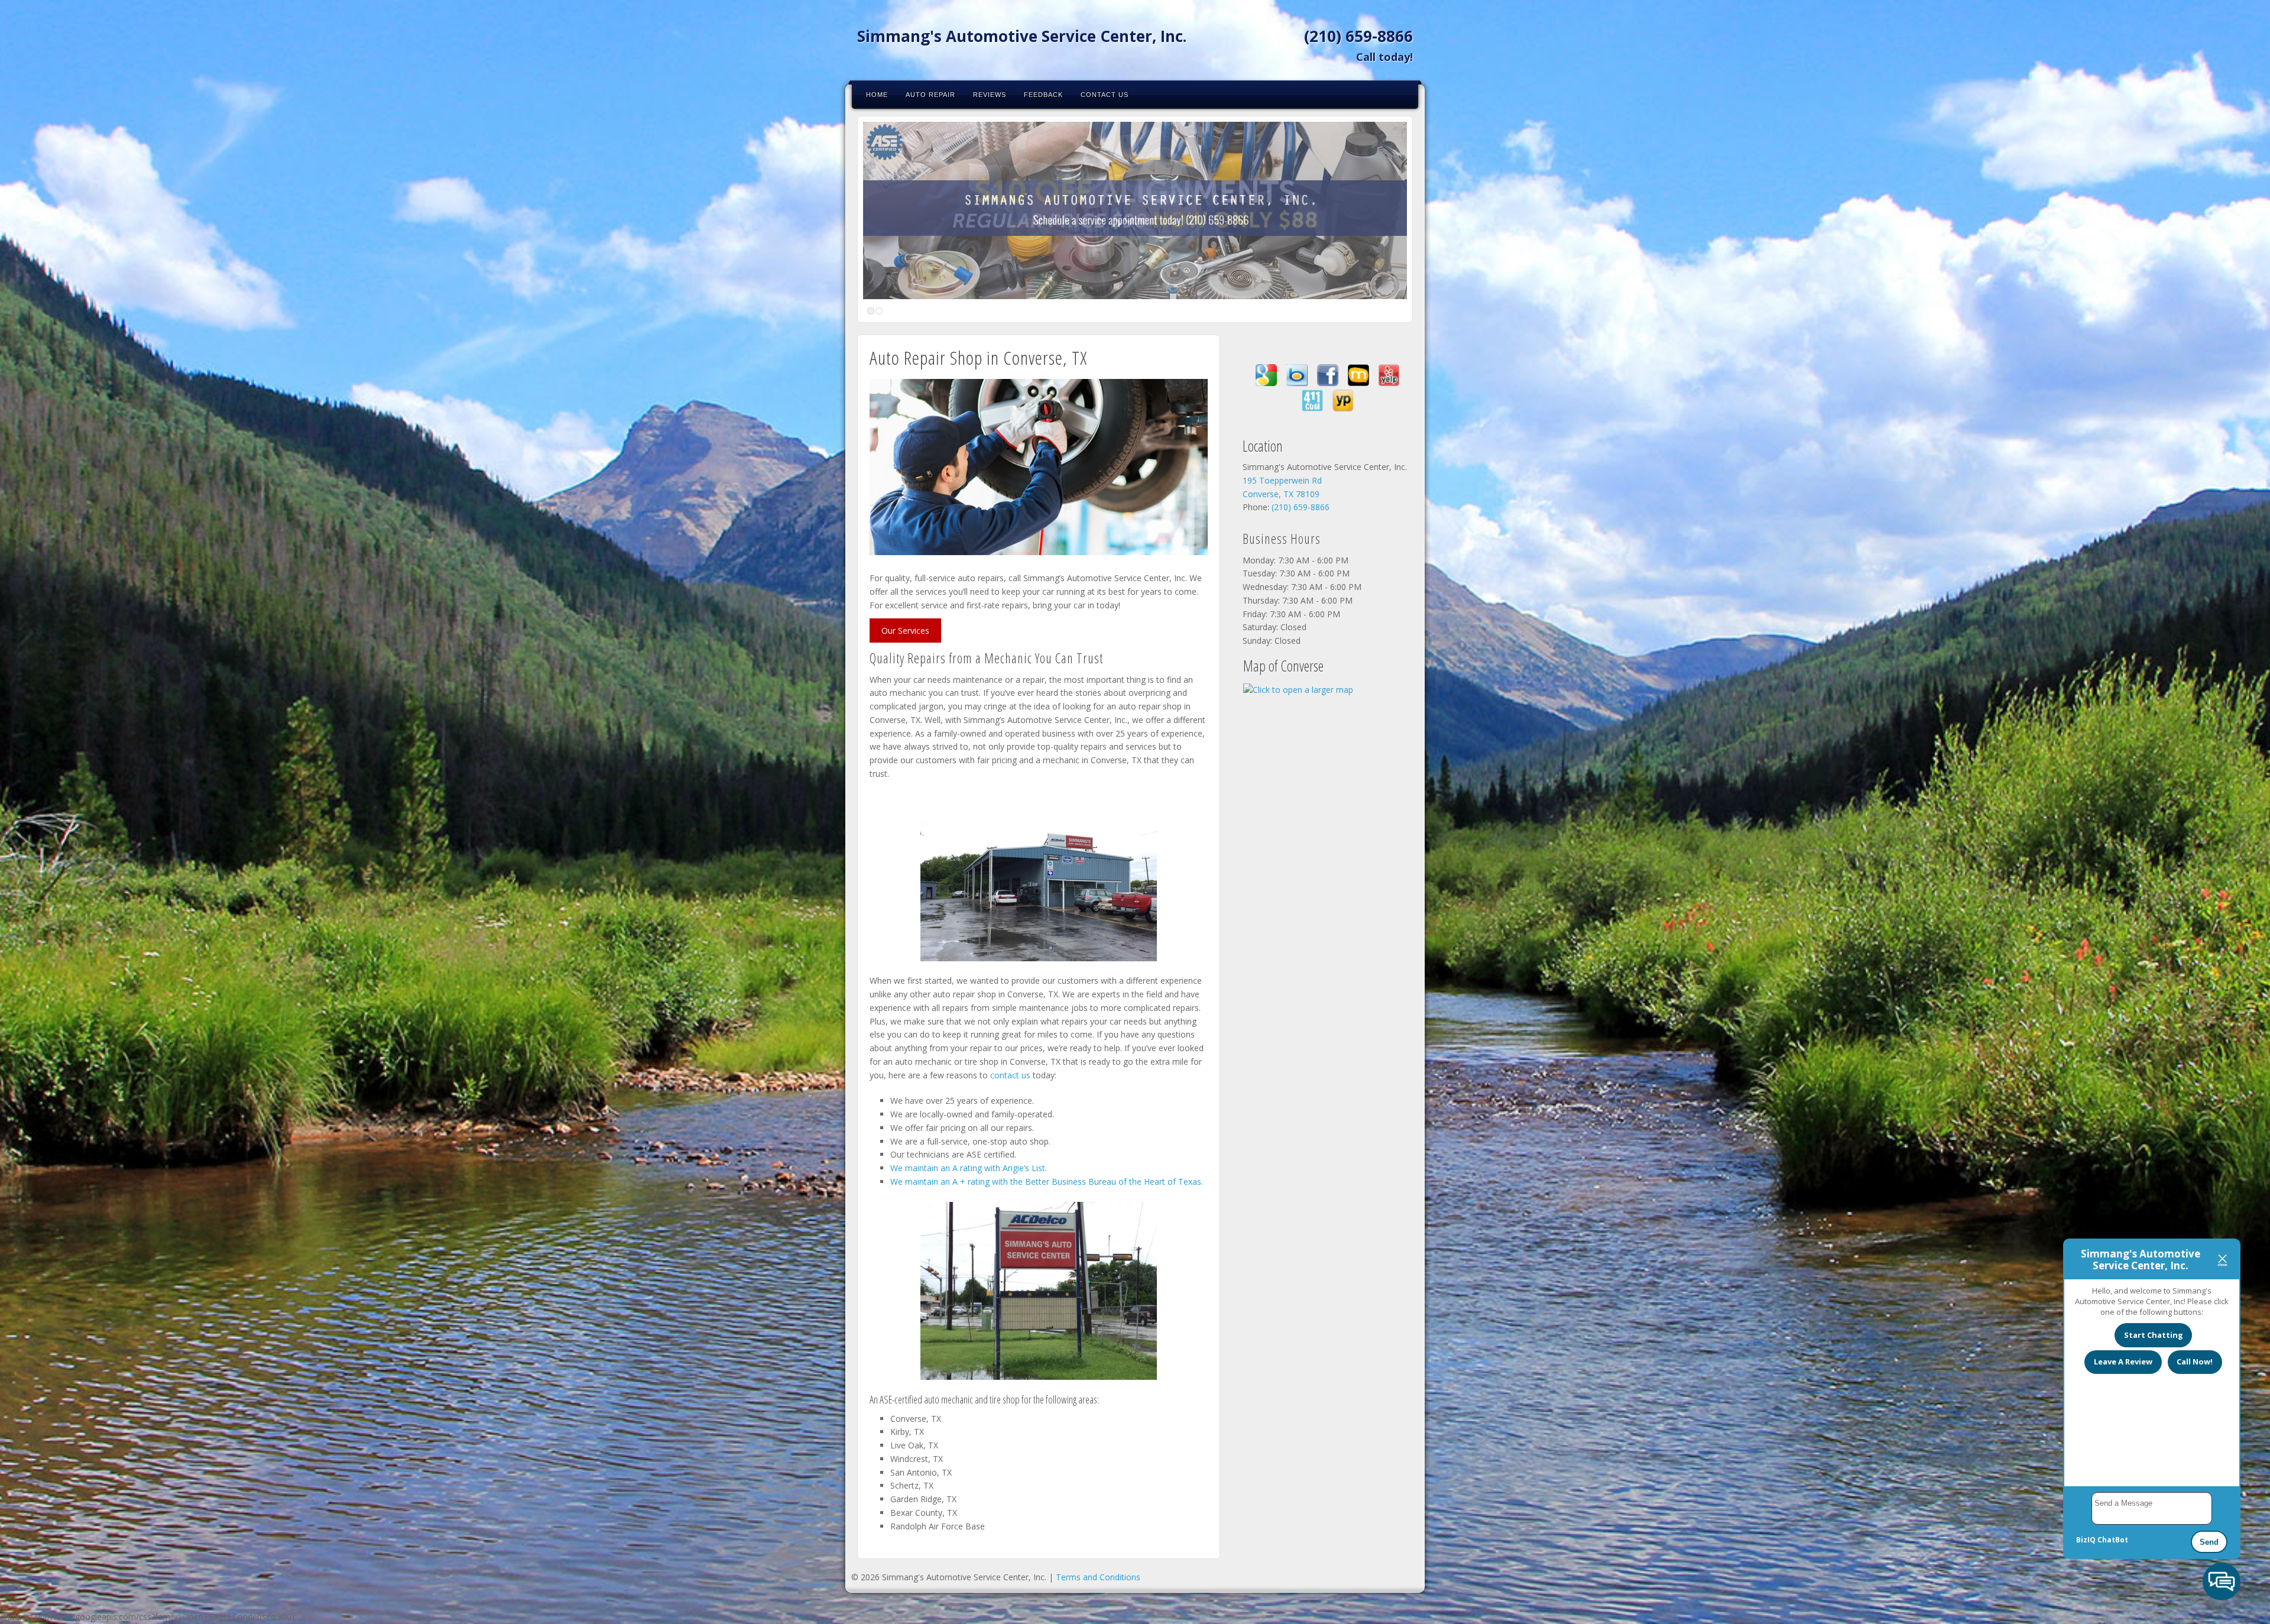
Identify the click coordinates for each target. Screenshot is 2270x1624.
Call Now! (2195, 1362)
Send (2209, 1542)
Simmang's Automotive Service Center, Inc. (1022, 36)
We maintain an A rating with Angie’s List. (969, 1168)
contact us (1010, 1075)
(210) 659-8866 (1358, 36)
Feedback (1043, 95)
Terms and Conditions (1098, 1577)
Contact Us (1105, 95)
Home (877, 95)
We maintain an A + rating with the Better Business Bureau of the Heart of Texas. (1047, 1181)
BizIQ (2086, 1540)
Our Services (905, 631)
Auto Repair (930, 95)
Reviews (990, 95)
